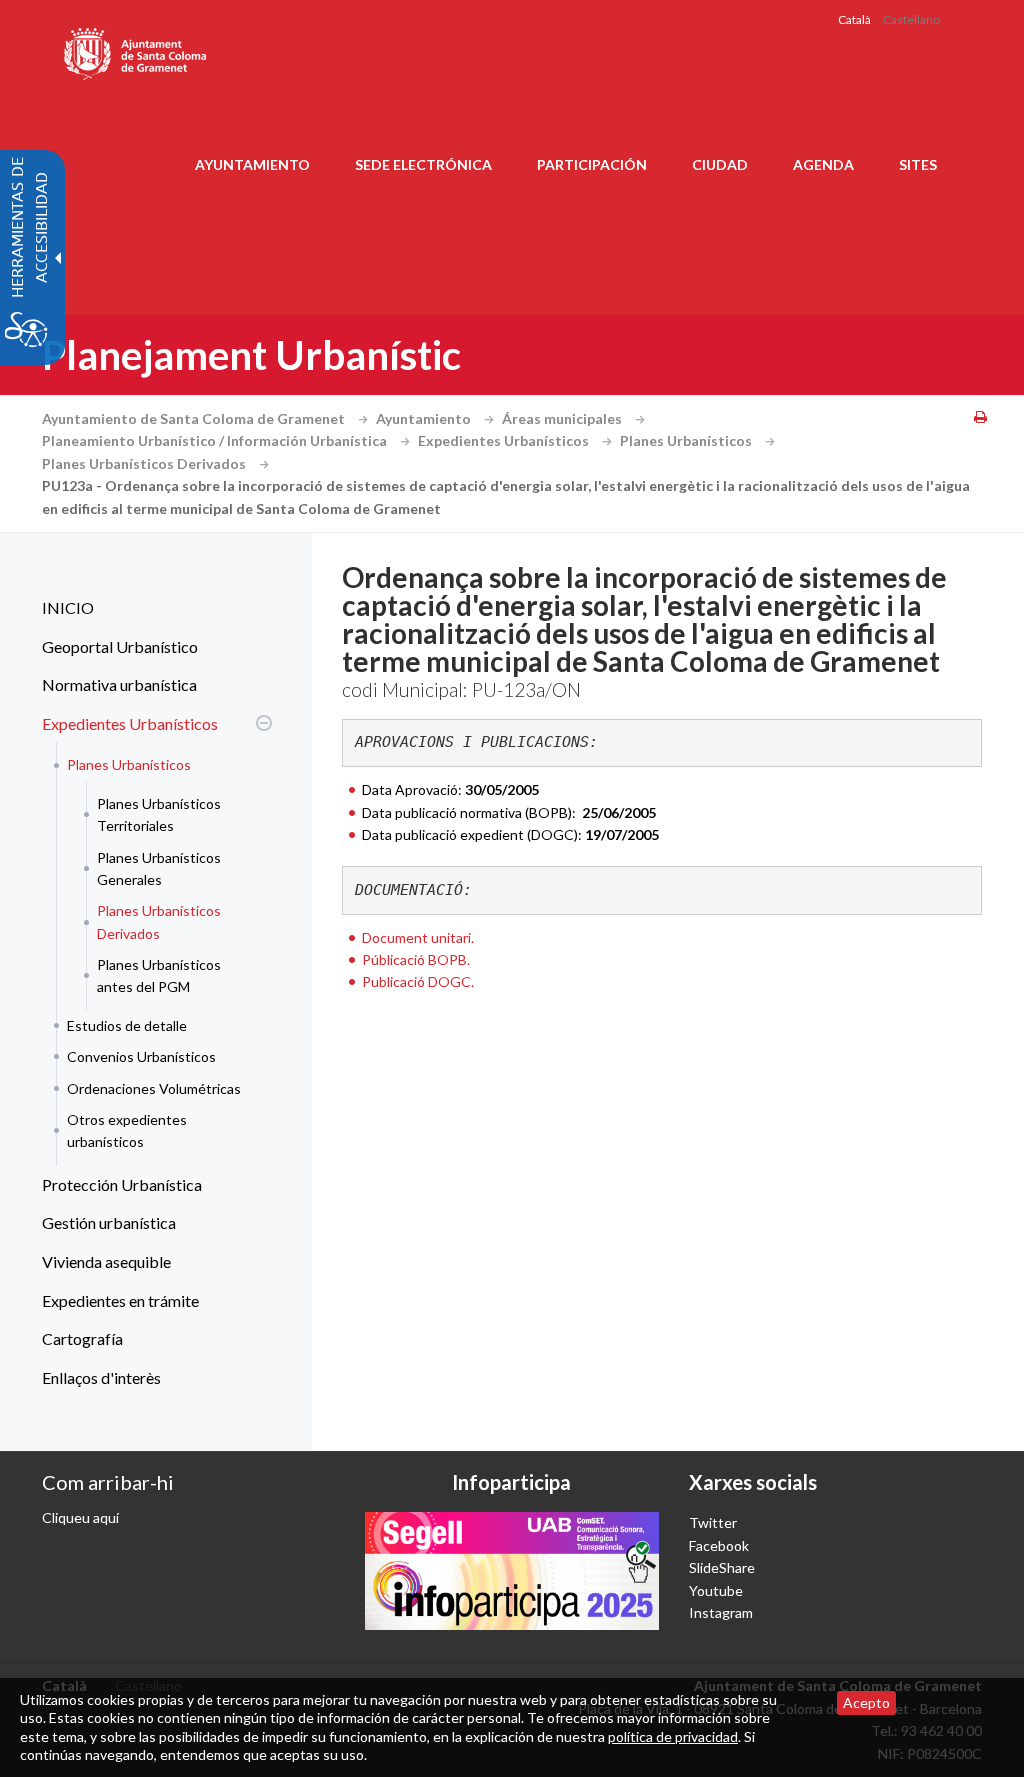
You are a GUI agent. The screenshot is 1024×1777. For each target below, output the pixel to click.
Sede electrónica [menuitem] (423, 164)
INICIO (68, 607)
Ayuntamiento (425, 418)
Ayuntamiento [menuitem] (252, 164)
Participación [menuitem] (592, 164)
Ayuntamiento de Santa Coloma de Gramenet (195, 418)
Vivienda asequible (106, 1261)
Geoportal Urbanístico (120, 646)
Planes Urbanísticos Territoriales (159, 814)
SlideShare (722, 1567)
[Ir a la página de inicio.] (136, 50)
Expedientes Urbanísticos (505, 440)
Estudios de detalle (127, 1025)
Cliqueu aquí (80, 1517)
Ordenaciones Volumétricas (154, 1088)
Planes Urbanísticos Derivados (145, 463)
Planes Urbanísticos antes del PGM (159, 975)
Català (854, 19)
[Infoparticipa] (511, 1570)
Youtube (716, 1590)
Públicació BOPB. (416, 959)
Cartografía (82, 1338)
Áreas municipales (563, 418)
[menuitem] (152, 608)
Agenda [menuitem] (823, 164)
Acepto (866, 1702)
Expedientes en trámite (120, 1300)
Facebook (719, 1545)
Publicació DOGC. (418, 981)
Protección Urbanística (122, 1184)
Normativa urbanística (119, 684)
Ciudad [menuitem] (720, 164)
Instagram (721, 1612)
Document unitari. (418, 937)
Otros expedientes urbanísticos (127, 1130)
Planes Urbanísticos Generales (159, 868)
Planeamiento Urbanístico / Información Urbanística (216, 440)
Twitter (713, 1522)
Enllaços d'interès (101, 1377)
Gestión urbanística (109, 1222)
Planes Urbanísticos (687, 440)
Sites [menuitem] (918, 164)
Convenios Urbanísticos (141, 1056)
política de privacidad (673, 1736)
